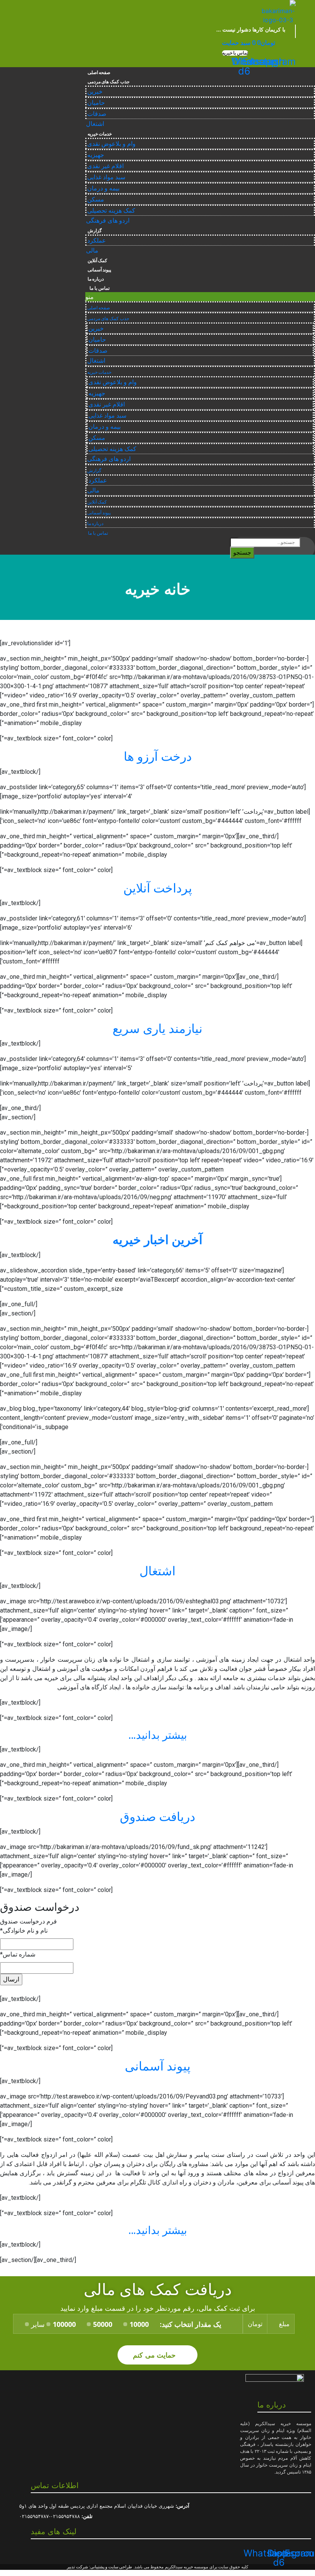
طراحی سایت (120, 2567)
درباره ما (96, 279)
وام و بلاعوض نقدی (111, 144)
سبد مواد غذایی (106, 177)
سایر (38, 2324)
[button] (235, 53)
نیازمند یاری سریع (157, 1029)
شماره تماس (18, 1954)
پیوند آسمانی (99, 270)
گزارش (95, 231)
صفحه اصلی (99, 73)
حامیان (96, 103)
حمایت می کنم (155, 2355)
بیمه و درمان (103, 188)
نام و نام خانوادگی (24, 1931)
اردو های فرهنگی (108, 221)
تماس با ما (99, 288)
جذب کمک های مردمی (109, 82)
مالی (92, 250)
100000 (64, 2324)
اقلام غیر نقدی (105, 166)
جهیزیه (96, 155)
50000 (103, 2324)
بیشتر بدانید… (158, 1735)
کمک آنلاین (98, 261)
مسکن (96, 199)
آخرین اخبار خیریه (157, 1240)
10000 (139, 2324)
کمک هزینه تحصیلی (111, 211)
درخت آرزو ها (158, 757)
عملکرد (97, 240)
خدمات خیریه (100, 134)
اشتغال (95, 124)
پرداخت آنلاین (158, 888)
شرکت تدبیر (77, 2567)
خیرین (95, 92)
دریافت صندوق (157, 1817)
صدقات (97, 114)
